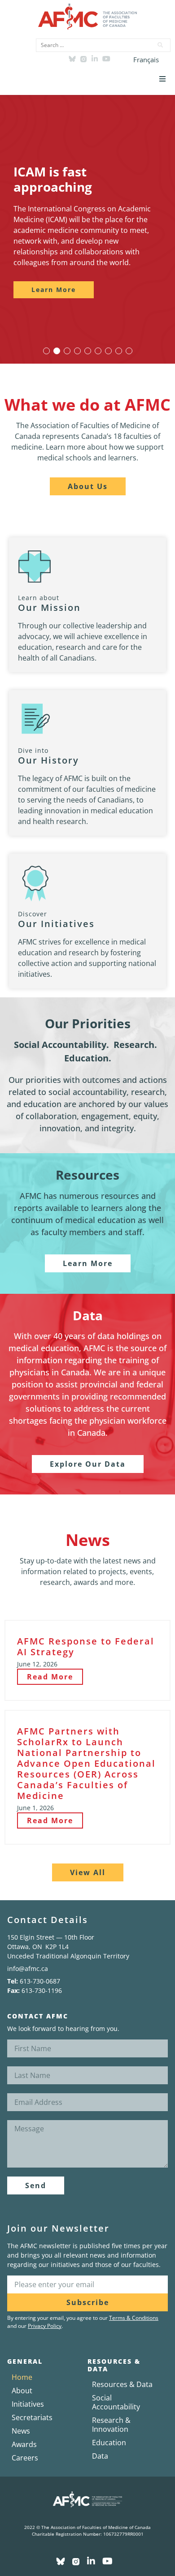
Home (22, 2377)
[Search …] (92, 45)
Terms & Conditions (134, 2318)
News (21, 2431)
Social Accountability (116, 2402)
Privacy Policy (45, 2326)
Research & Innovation (111, 2425)
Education (109, 2443)
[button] (162, 79)
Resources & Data (122, 2384)
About (22, 2391)
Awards (24, 2444)
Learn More (54, 290)
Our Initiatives (56, 924)
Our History (48, 760)
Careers (25, 2458)
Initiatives (28, 2404)
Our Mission (49, 608)
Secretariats (32, 2417)
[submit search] (161, 45)
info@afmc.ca (28, 1968)
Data (100, 2456)
